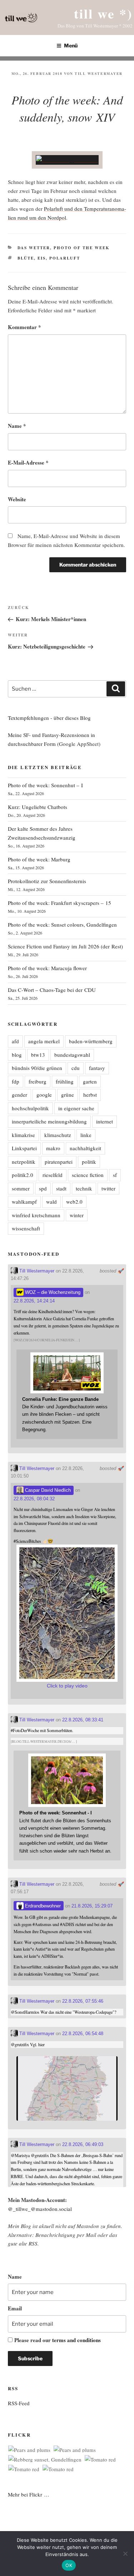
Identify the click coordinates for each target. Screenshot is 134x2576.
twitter (108, 1188)
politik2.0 (23, 1175)
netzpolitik (24, 1162)
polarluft (65, 258)
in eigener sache (76, 1108)
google (44, 1095)
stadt (61, 1188)
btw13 (38, 1055)
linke (86, 1135)
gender (19, 1095)
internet (105, 1121)
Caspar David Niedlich (47, 1490)
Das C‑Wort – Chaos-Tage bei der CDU (52, 990)
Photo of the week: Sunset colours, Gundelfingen (62, 925)
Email (15, 2308)
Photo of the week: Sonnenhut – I (45, 785)
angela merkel (44, 1041)
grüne (68, 1095)
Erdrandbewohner (42, 1906)
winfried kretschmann (36, 1215)
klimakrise (23, 1135)
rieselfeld (53, 1175)
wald (51, 1202)
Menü (71, 45)
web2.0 (74, 1202)
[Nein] (125, 2554)
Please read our (58, 2340)
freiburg (38, 1081)
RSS (33, 2243)
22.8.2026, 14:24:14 (34, 1301)
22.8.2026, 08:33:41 (83, 1720)
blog (17, 1055)
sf (115, 1175)
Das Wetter (34, 248)
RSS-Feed (19, 2403)
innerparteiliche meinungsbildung (49, 1121)
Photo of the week (82, 248)
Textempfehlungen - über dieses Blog (49, 718)
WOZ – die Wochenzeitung (52, 1292)
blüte (26, 258)
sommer (21, 1188)
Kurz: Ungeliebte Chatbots (38, 807)
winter (77, 1215)
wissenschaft (26, 1228)
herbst (90, 1095)
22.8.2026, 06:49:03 (83, 2144)
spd (43, 1188)
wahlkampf (24, 1202)
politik (89, 1162)
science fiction (88, 1175)
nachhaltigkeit (85, 1148)
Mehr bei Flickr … (29, 2494)
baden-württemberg (91, 1041)
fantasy (97, 1068)
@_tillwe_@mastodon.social (40, 2209)
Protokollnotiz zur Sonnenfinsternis (47, 881)
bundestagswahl (72, 1055)
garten (90, 1081)
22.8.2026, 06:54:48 (83, 2034)
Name (17, 426)
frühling (65, 1081)
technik (84, 1188)
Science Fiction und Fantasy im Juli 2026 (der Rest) (65, 946)
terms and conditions (76, 2340)
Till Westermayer (99, 73)
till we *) (103, 13)
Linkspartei (24, 1148)
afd (15, 1041)
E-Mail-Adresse (28, 462)
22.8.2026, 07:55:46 (83, 2001)
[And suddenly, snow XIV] (67, 160)
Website (17, 499)
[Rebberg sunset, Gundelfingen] (45, 2460)
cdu (76, 1068)
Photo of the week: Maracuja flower (47, 968)
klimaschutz (58, 1135)
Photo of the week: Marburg (39, 859)
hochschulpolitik (30, 1108)
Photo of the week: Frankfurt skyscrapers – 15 (59, 903)
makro (53, 1148)
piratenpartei (59, 1162)
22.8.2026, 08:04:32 (34, 1499)
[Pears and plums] (29, 2450)
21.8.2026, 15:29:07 (92, 1906)
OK (69, 2565)
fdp (16, 1081)
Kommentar (24, 327)
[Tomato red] (100, 2460)
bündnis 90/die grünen (37, 1068)
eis (42, 258)
